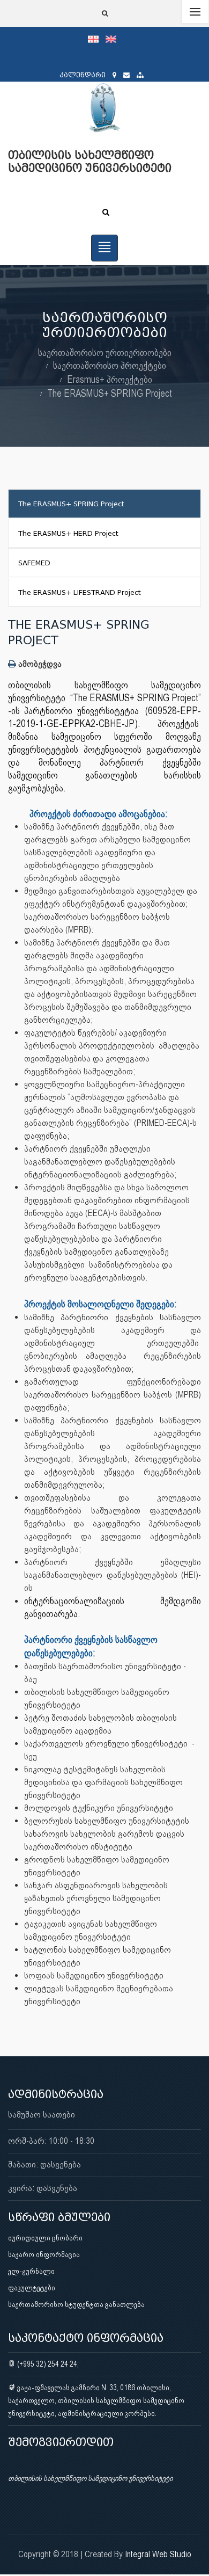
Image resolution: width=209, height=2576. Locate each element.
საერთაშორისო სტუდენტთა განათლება (76, 2304)
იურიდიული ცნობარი (45, 2238)
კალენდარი (83, 75)
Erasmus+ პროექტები (110, 379)
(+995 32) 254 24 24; (47, 2364)
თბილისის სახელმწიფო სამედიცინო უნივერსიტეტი (90, 2478)
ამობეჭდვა (39, 664)
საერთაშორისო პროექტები (110, 365)
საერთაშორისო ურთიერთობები (105, 352)
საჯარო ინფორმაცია (44, 2254)
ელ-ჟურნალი (31, 2271)
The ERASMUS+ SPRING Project (110, 393)
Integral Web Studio (158, 2554)
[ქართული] (97, 39)
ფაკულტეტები (32, 2288)
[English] (114, 39)
